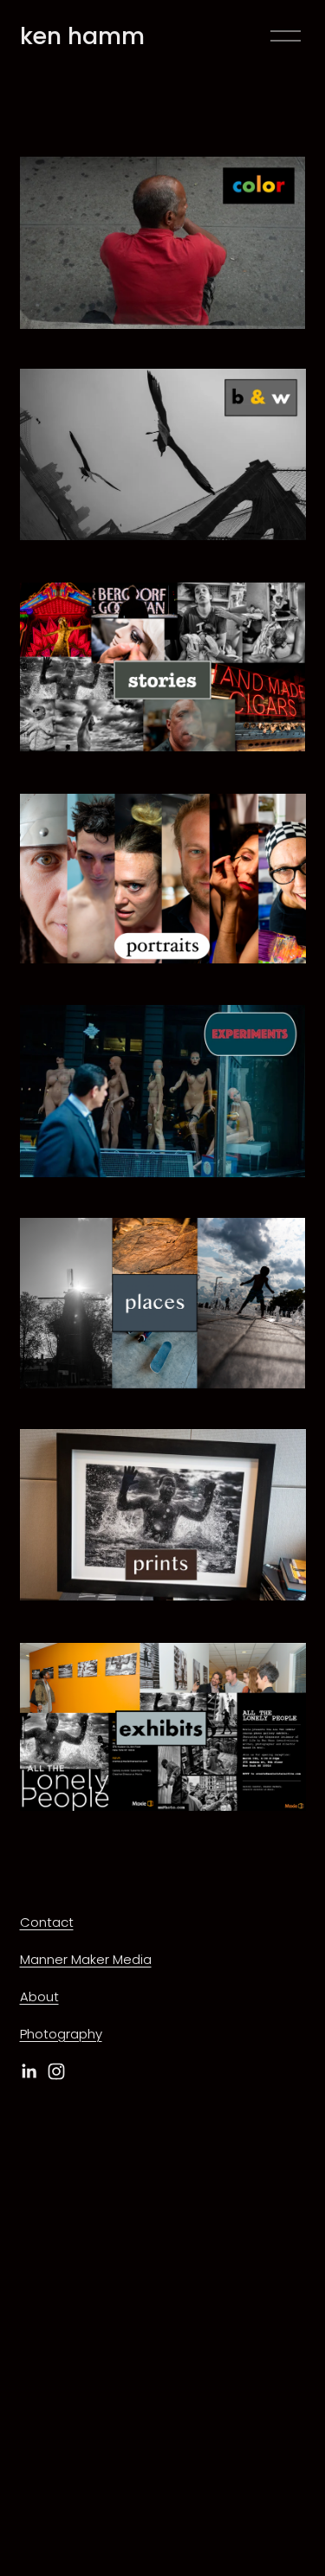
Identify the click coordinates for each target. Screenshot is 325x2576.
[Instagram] (56, 2071)
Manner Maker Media (86, 1959)
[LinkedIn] (29, 2071)
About (39, 1996)
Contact (47, 1922)
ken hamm (82, 36)
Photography (61, 2034)
